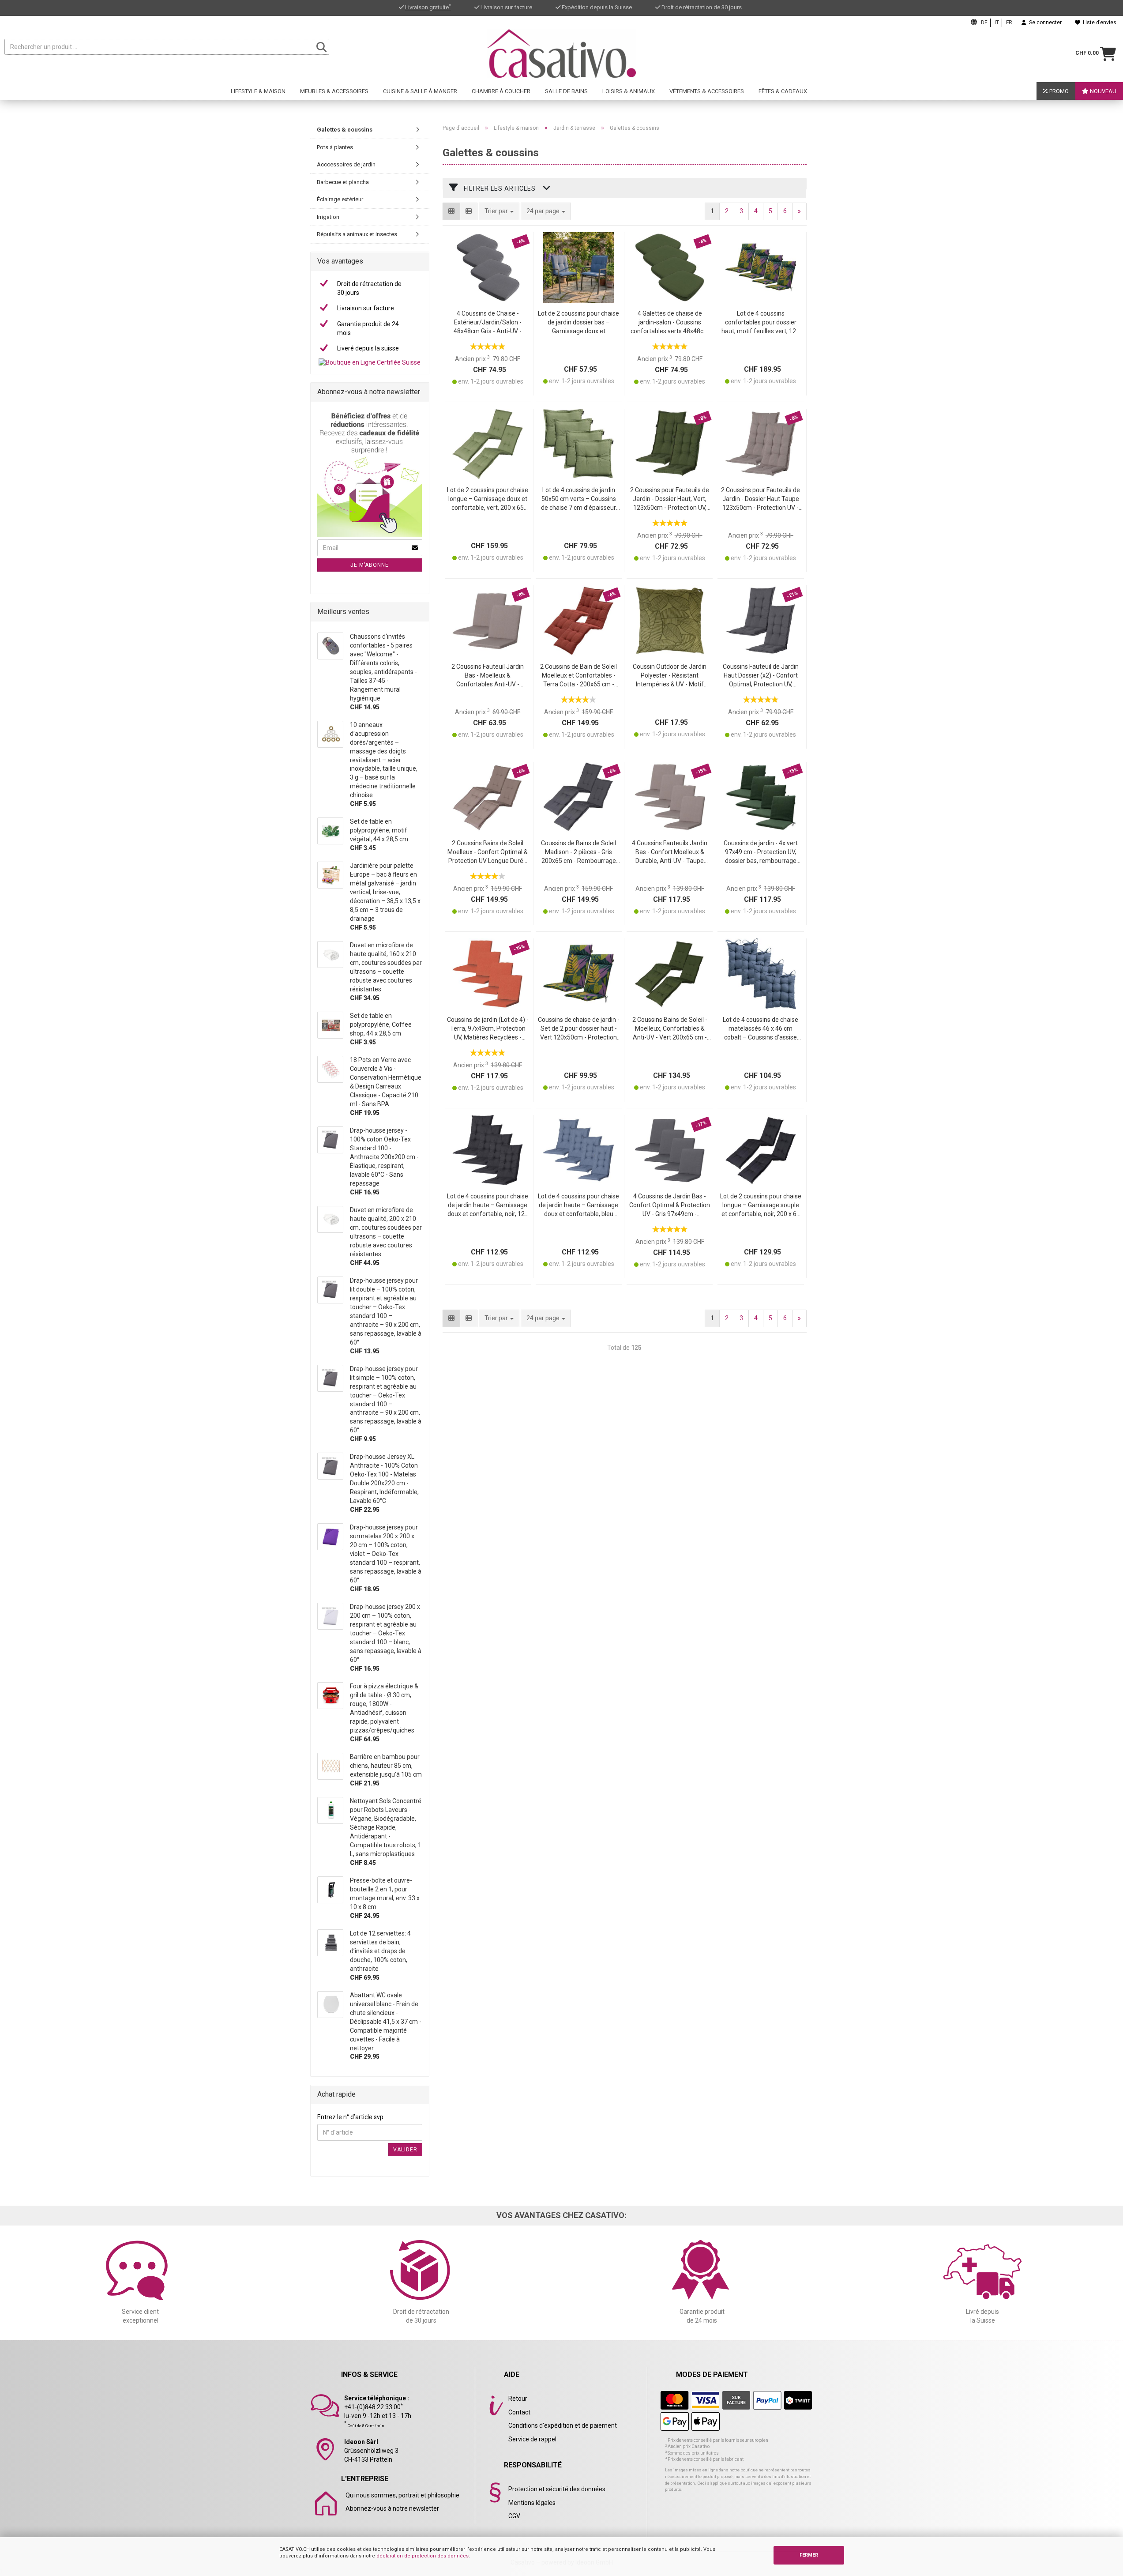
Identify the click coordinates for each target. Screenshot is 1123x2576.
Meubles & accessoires (334, 91)
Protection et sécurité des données (557, 2489)
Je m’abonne (370, 565)
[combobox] (546, 211)
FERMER (809, 2555)
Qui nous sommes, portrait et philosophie (402, 2495)
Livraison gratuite (428, 7)
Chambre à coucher (501, 91)
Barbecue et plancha (343, 182)
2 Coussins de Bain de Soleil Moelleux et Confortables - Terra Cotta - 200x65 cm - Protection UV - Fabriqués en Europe (579, 676)
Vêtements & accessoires (707, 91)
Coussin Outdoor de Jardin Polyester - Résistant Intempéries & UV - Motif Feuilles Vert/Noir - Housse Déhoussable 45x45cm (670, 676)
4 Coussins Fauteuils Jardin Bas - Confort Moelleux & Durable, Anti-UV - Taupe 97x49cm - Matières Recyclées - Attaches (670, 853)
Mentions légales (532, 2503)
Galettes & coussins (345, 130)
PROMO (1058, 91)
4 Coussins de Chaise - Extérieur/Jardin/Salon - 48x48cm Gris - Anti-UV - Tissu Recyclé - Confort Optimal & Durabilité (488, 323)
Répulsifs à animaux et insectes (357, 234)
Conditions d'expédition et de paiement (563, 2425)
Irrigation (328, 217)
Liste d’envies (1098, 23)
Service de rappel (532, 2439)
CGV (514, 2516)
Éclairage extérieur (340, 199)
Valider (405, 2150)
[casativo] (561, 53)
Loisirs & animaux (629, 91)
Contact (519, 2412)
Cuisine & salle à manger (420, 91)
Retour (518, 2399)
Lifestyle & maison (258, 91)
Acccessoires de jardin (346, 164)
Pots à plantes (335, 147)
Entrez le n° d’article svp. (351, 2117)
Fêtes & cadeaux (783, 91)
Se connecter (1044, 23)
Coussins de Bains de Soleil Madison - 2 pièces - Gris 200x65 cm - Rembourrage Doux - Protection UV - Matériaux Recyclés (578, 853)
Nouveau (1102, 91)
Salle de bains (566, 91)
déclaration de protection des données (423, 2556)
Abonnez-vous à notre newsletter (392, 2508)
